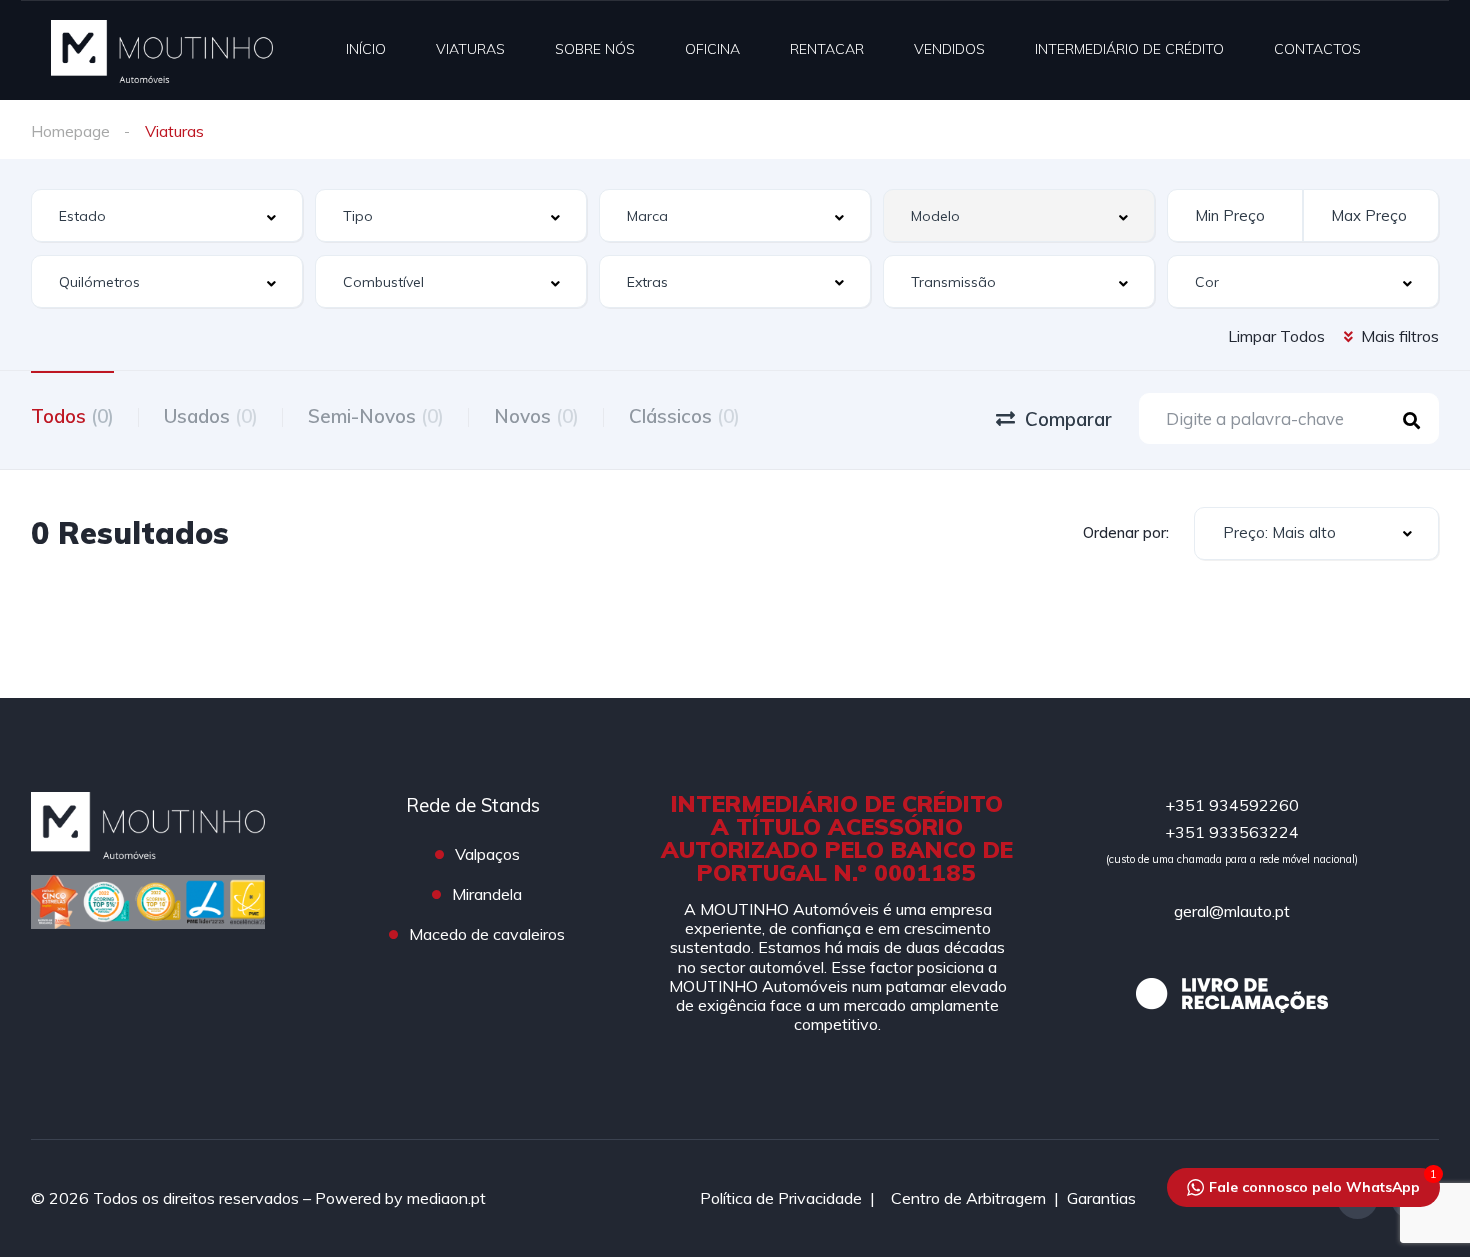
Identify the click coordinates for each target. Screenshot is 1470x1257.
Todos (72, 416)
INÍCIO (366, 49)
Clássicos (684, 416)
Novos (536, 416)
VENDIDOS (949, 49)
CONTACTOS (1317, 49)
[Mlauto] (162, 50)
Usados (211, 416)
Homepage (70, 131)
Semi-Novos (376, 416)
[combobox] (167, 215)
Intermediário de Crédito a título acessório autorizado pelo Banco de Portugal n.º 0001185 (837, 838)
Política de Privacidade (781, 1198)
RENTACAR (827, 49)
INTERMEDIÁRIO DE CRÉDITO (1129, 49)
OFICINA (712, 49)
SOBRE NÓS (595, 49)
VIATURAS (470, 49)
